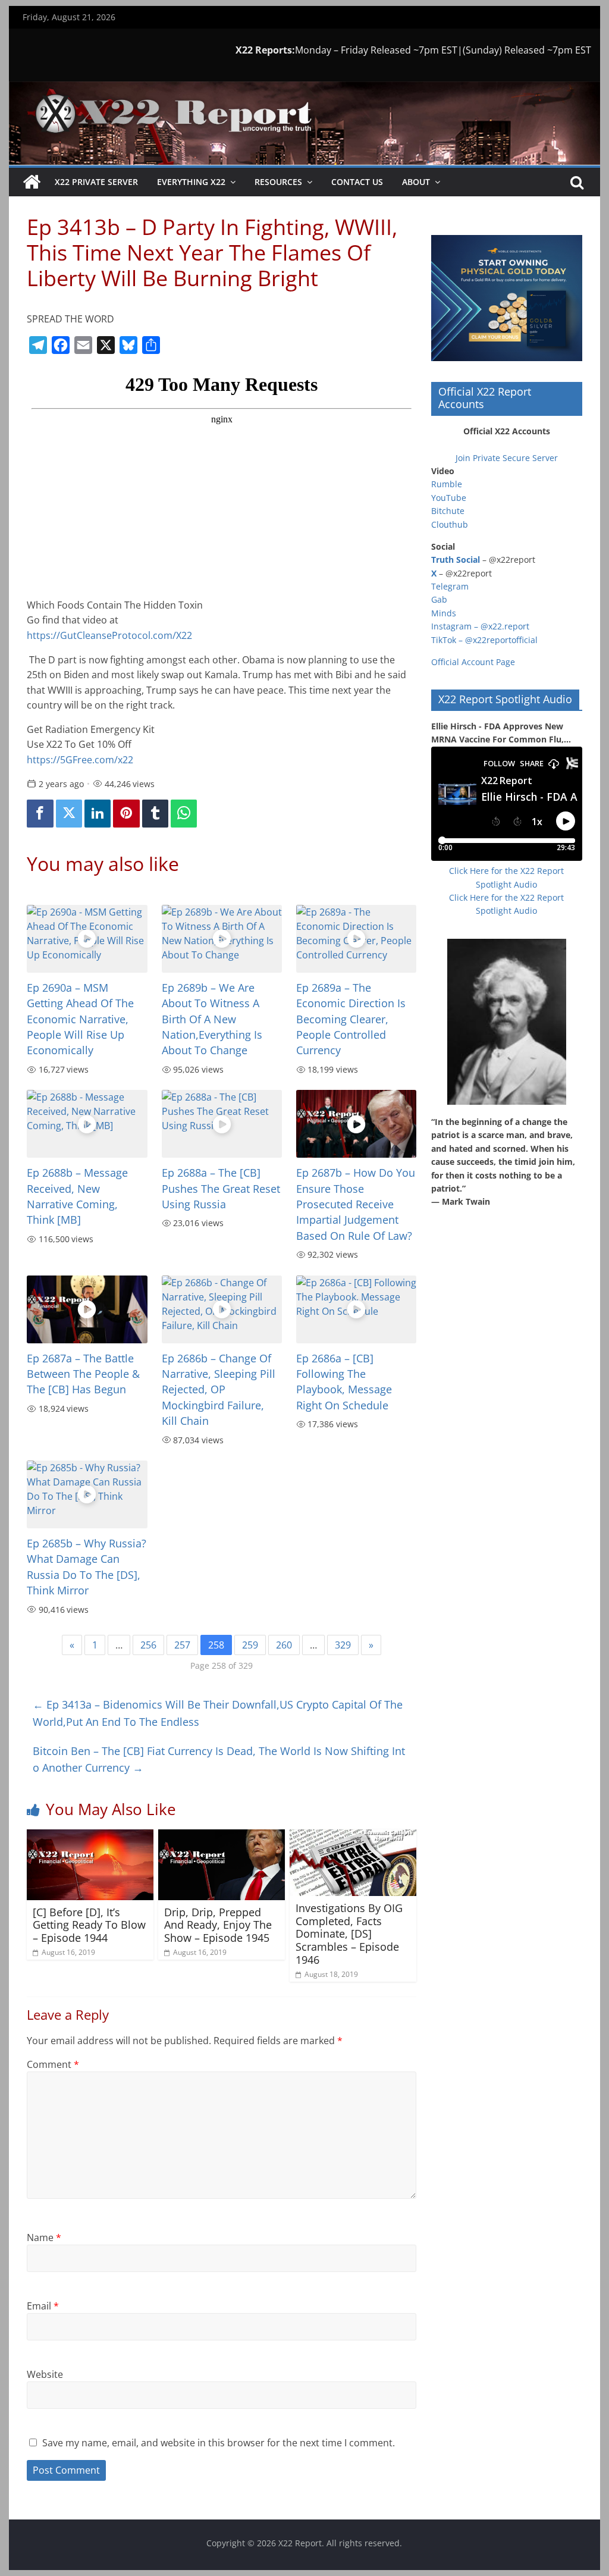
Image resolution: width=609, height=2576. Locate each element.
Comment (53, 2064)
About (416, 182)
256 (148, 1645)
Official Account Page (473, 662)
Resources (278, 182)
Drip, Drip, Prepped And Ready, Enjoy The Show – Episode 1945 (218, 1925)
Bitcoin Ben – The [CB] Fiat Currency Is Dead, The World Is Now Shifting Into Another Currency (219, 1759)
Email (43, 2306)
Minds (444, 613)
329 (343, 1645)
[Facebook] (40, 814)
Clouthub (450, 524)
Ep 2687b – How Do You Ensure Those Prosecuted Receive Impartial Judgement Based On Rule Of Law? (356, 1204)
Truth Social (456, 560)
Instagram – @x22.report (480, 626)
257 (182, 1645)
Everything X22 (191, 182)
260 (284, 1645)
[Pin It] (126, 814)
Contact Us (357, 182)
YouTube (449, 498)
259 (250, 1645)
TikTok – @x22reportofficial (484, 640)
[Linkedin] (98, 814)
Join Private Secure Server (507, 458)
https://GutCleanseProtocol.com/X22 (109, 635)
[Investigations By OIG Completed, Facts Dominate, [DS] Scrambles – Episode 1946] (353, 1837)
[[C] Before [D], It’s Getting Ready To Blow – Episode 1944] (90, 1837)
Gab (439, 599)
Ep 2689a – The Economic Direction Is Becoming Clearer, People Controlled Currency (351, 1019)
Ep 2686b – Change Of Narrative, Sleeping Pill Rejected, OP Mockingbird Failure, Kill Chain (219, 1390)
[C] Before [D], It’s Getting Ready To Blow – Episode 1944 (89, 1925)
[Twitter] (69, 814)
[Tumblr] (155, 814)
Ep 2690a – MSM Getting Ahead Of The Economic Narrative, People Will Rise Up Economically (80, 1019)
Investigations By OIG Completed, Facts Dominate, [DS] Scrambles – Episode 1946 (349, 1933)
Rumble (447, 484)
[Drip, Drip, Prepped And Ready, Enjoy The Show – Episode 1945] (222, 1837)
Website (45, 2374)
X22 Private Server (96, 182)
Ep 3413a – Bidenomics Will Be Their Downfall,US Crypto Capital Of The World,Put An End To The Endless (218, 1713)
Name (44, 2237)
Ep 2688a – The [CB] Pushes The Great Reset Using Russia (221, 1188)
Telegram (450, 586)
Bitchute (448, 511)
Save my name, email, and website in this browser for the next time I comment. (219, 2443)
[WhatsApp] (184, 814)
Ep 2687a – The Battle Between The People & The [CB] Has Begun (83, 1374)
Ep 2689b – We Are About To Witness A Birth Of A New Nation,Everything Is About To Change (212, 1019)
